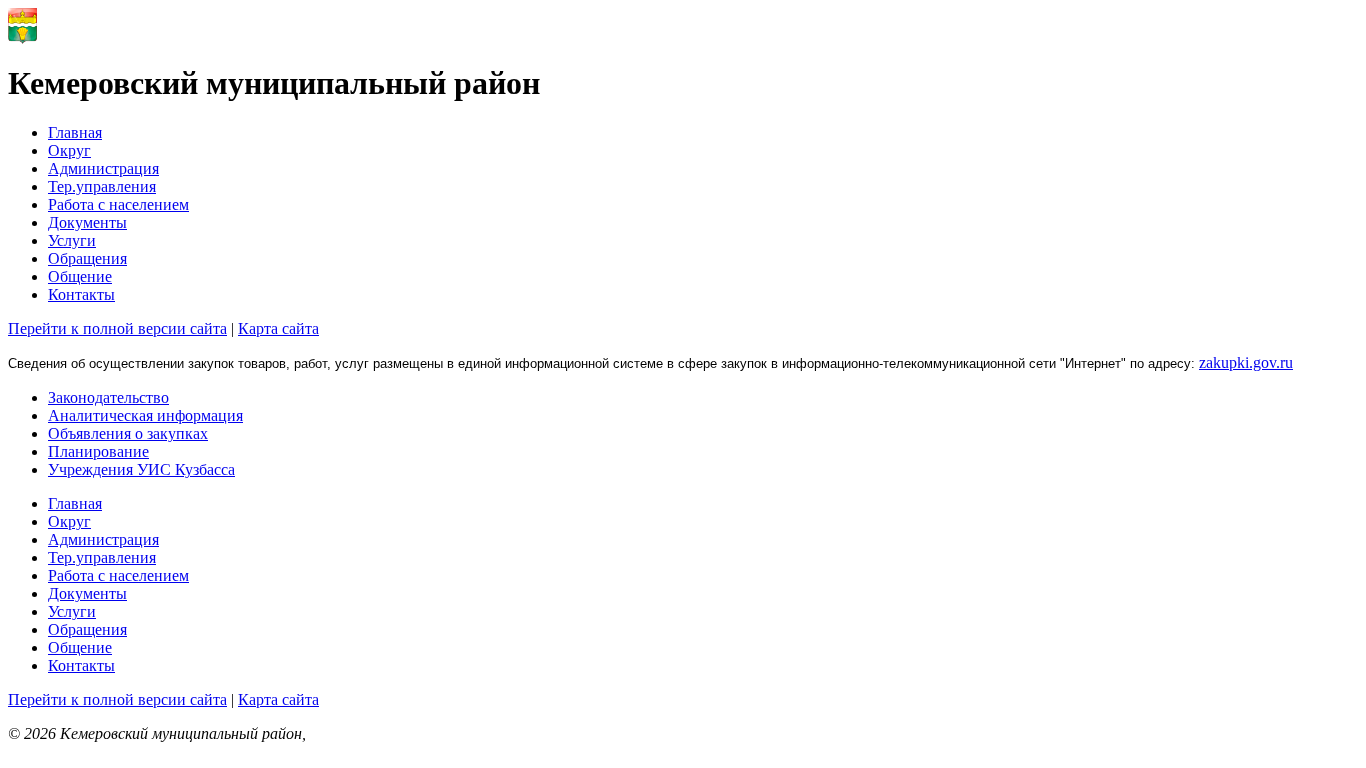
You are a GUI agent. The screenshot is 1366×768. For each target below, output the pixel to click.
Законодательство (108, 397)
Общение (80, 276)
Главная (75, 132)
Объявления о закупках (128, 433)
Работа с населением (118, 204)
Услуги (72, 240)
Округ (69, 150)
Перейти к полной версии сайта (117, 328)
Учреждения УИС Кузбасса (141, 469)
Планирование (98, 451)
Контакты (81, 294)
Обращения (87, 258)
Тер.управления (102, 186)
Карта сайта (278, 328)
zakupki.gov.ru (1246, 362)
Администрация (103, 168)
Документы (87, 222)
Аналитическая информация (145, 415)
